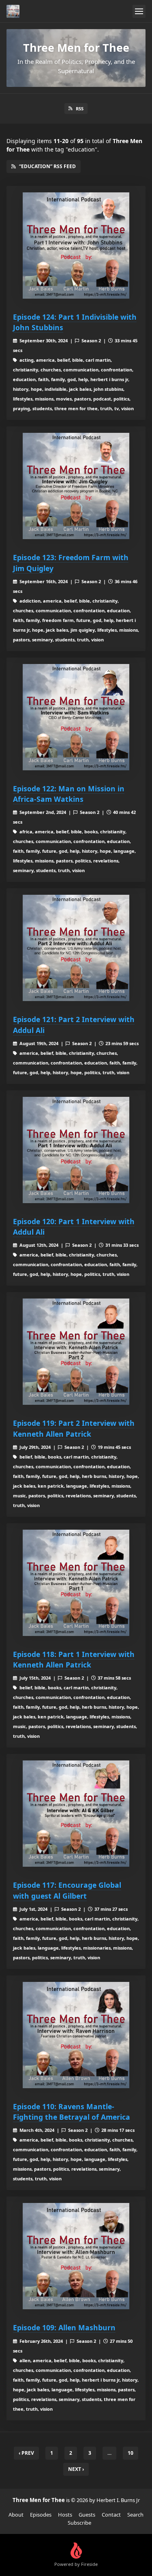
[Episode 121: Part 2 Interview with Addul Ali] (76, 948)
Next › (76, 2469)
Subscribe (79, 2523)
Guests (87, 2515)
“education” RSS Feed (47, 166)
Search (135, 2515)
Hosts (65, 2515)
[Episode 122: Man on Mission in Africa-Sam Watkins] (76, 717)
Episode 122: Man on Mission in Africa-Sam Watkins (69, 794)
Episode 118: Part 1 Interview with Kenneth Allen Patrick (74, 1659)
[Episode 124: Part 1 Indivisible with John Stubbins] (76, 246)
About (16, 2515)
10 (131, 2453)
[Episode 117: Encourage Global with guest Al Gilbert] (76, 1814)
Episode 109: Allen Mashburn (64, 2327)
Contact (111, 2515)
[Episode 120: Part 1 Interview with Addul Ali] (76, 1150)
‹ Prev (26, 2453)
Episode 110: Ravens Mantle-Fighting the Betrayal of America (72, 2112)
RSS (80, 109)
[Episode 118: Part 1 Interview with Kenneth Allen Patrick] (76, 1583)
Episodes (41, 2515)
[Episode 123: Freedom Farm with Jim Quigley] (76, 486)
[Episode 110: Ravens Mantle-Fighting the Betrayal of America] (76, 2035)
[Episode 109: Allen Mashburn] (76, 2256)
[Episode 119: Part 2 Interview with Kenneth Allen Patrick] (76, 1352)
